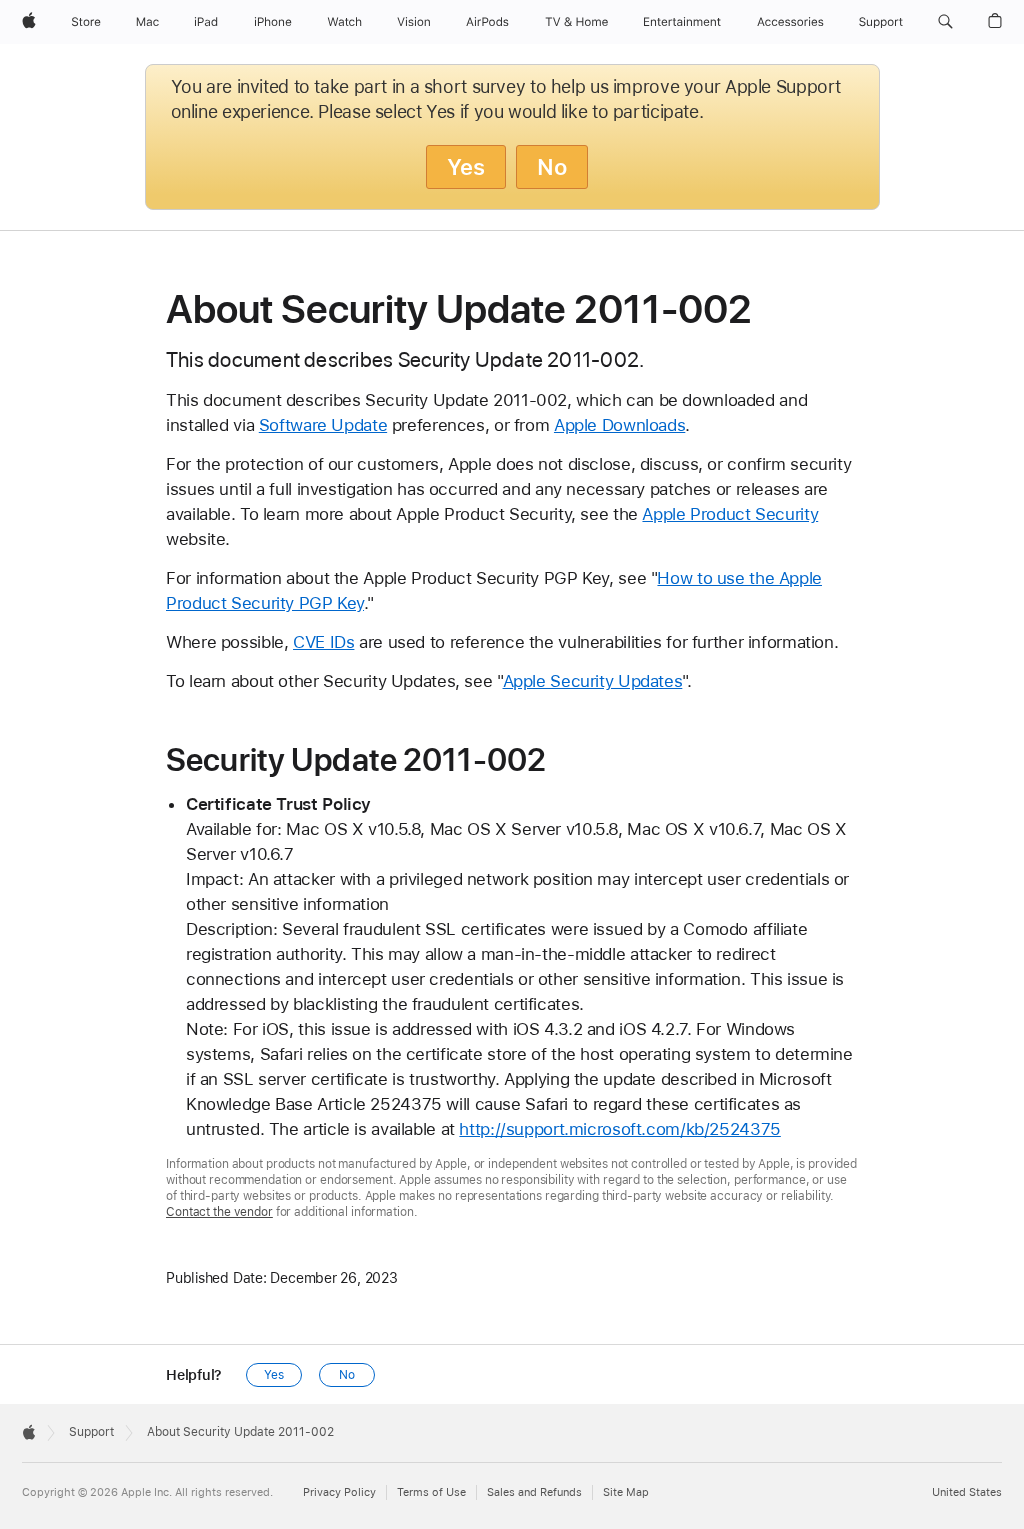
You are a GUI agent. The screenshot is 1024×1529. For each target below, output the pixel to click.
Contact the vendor (219, 1212)
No (552, 167)
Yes (466, 167)
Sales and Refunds (534, 1492)
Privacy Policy (339, 1492)
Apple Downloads (619, 425)
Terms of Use (431, 1492)
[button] (945, 22)
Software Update (323, 425)
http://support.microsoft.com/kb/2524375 (619, 1129)
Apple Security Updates (593, 681)
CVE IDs (323, 642)
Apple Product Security (730, 514)
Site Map (626, 1492)
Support (91, 1432)
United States (967, 1492)
